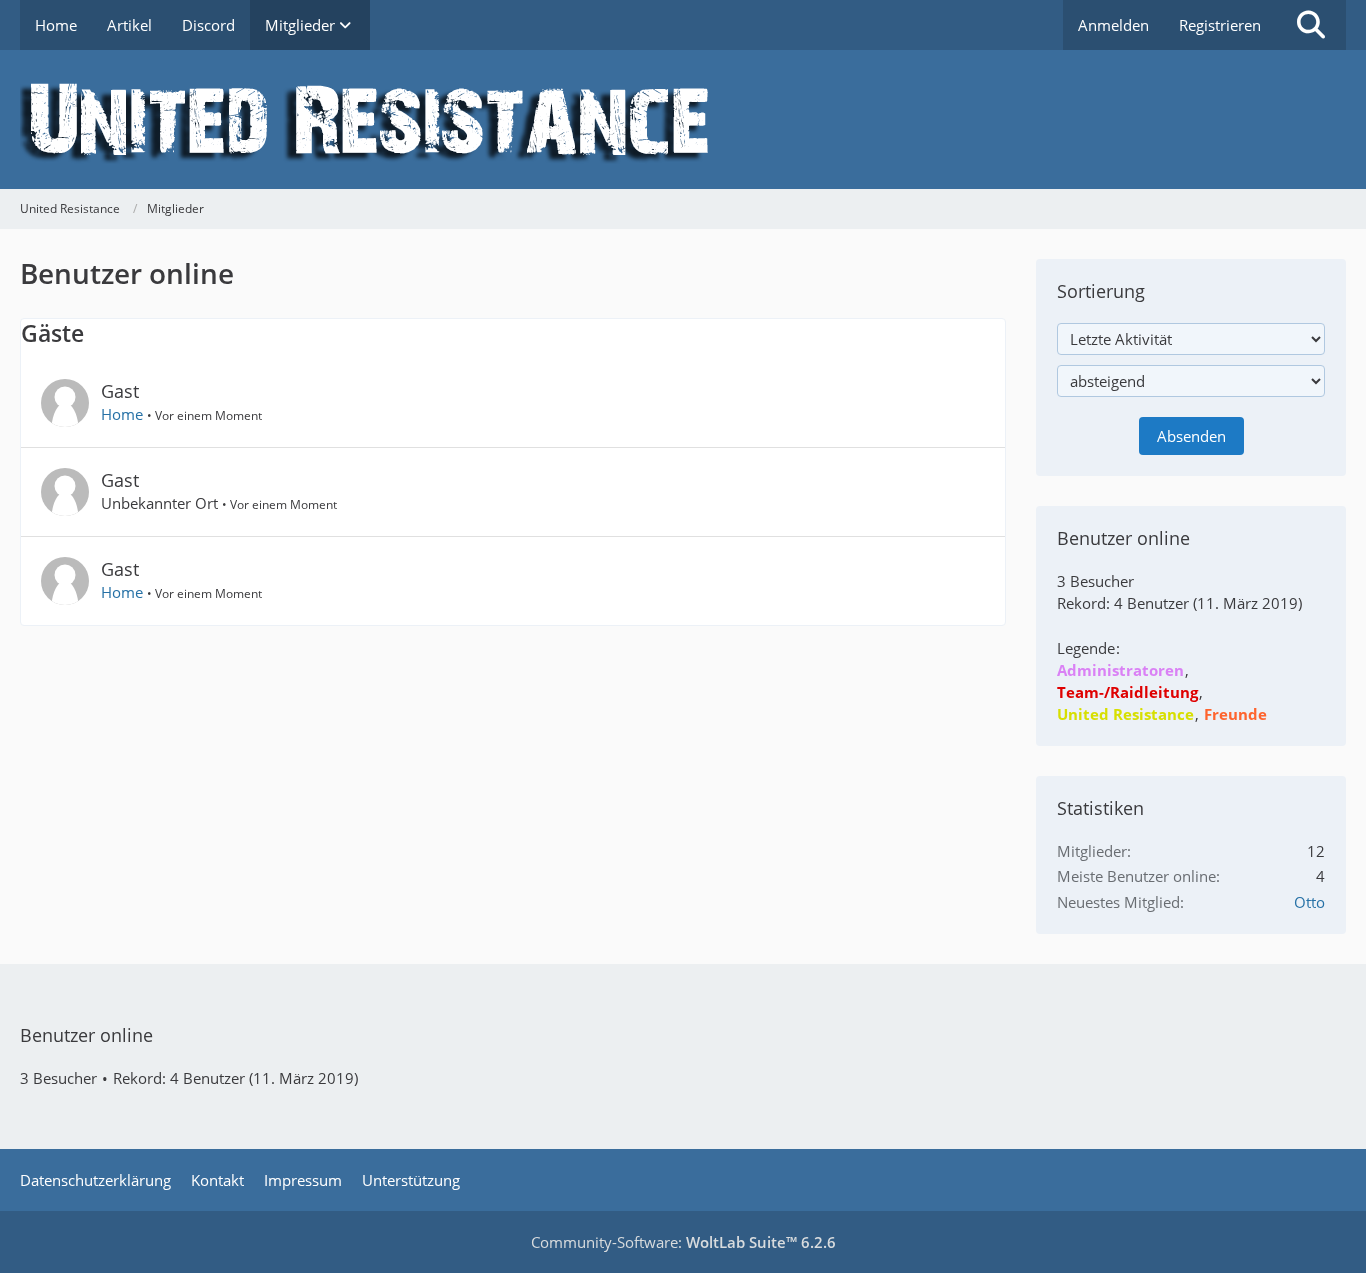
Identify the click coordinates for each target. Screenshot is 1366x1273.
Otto (1309, 902)
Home (122, 414)
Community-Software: (683, 1242)
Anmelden (1113, 25)
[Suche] (1311, 25)
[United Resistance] (683, 119)
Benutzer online (86, 1035)
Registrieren (1220, 25)
